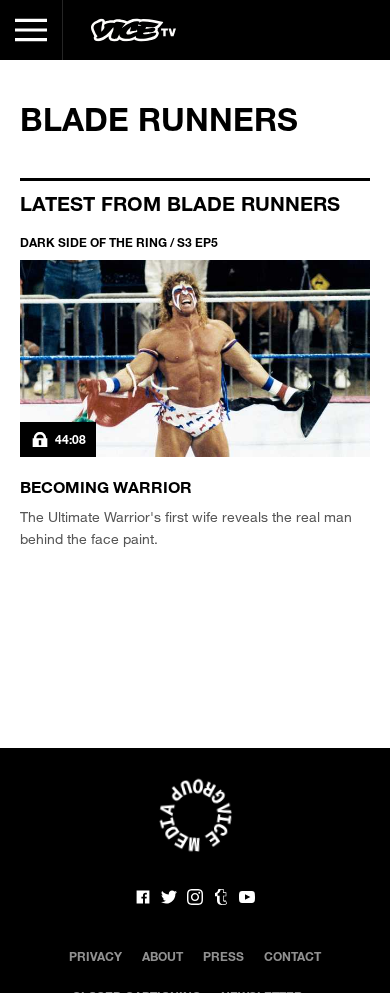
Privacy (95, 956)
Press (223, 956)
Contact (292, 956)
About (162, 956)
